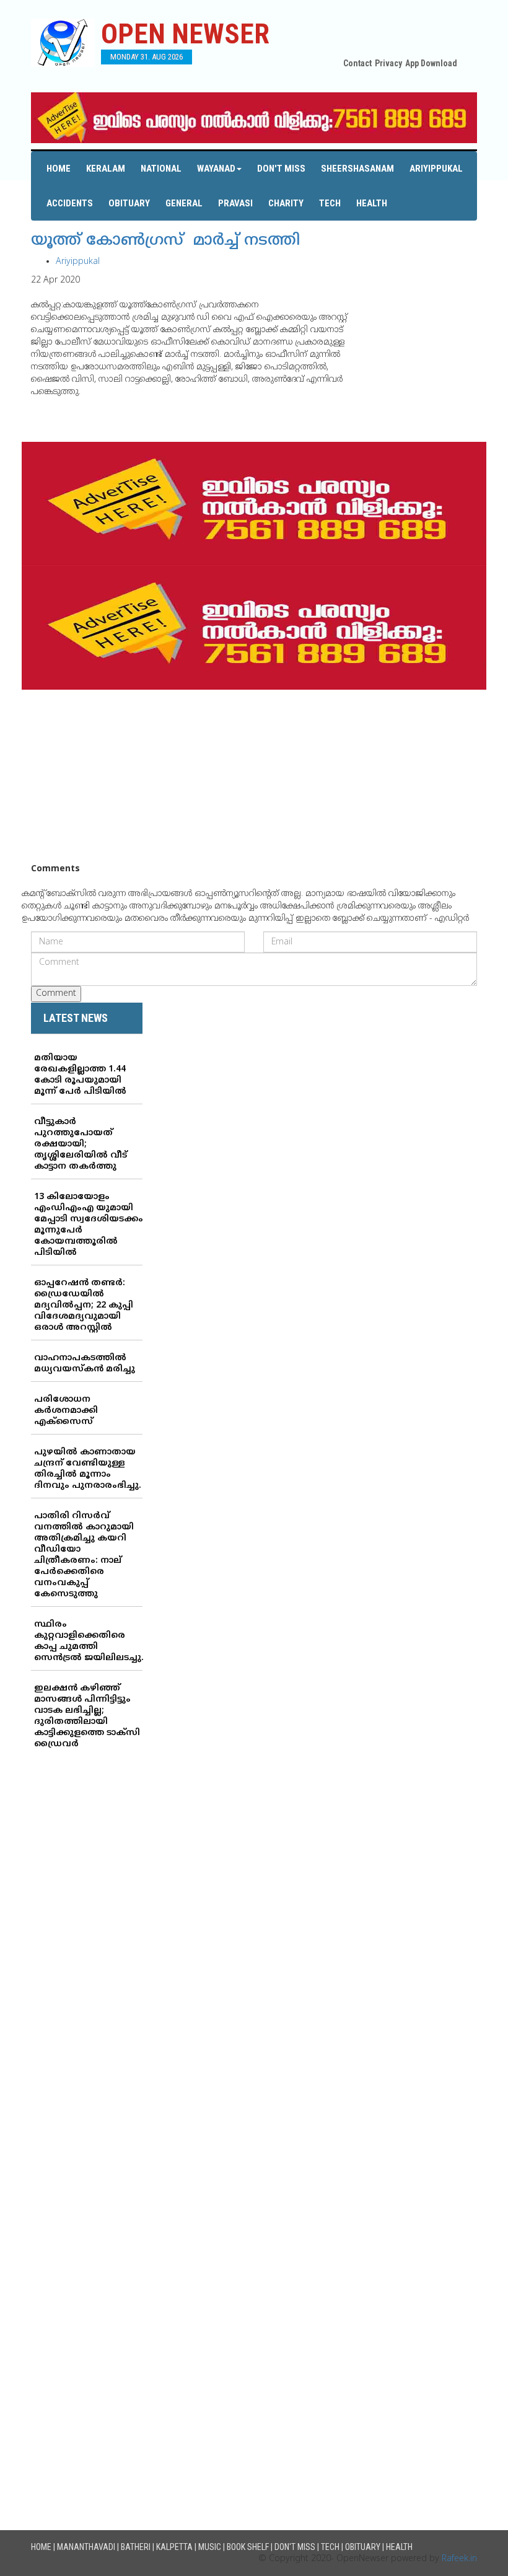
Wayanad (216, 169)
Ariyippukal (436, 169)
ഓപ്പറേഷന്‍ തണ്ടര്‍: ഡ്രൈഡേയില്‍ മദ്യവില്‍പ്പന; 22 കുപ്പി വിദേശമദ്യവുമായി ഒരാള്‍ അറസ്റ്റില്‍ (84, 1305)
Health (372, 203)
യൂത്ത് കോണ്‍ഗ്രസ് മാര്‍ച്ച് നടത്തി (165, 241)
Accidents (70, 203)
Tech (330, 203)
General (184, 203)
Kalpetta (174, 2547)
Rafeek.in (459, 2559)
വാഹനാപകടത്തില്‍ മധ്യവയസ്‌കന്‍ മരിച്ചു (85, 1364)
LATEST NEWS (76, 1018)
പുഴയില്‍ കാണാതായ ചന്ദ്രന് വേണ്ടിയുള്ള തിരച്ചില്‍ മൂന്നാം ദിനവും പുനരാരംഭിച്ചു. (88, 1469)
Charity (286, 203)
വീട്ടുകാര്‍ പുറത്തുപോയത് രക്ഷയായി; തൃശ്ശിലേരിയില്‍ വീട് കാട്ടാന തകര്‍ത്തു (81, 1144)
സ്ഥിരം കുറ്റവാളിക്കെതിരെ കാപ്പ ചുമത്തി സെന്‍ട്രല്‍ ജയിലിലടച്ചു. (89, 1641)
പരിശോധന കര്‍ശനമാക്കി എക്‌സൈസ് (66, 1411)
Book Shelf (248, 2547)
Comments (55, 869)
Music (210, 2547)
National (161, 169)
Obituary (129, 203)
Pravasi (235, 203)
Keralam (106, 169)
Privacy (388, 63)
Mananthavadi (86, 2547)
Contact (357, 63)
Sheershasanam (357, 169)
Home (59, 169)
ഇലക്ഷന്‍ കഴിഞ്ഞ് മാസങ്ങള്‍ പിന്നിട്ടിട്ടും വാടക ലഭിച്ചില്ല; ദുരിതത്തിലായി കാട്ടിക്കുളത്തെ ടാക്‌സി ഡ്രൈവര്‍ (87, 1716)
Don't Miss (281, 169)
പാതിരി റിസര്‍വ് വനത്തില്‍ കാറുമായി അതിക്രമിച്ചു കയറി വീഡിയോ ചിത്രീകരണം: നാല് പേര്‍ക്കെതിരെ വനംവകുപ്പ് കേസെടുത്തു (84, 1555)
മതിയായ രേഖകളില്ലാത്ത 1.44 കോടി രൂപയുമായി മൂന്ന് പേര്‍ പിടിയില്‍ (80, 1075)
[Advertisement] (254, 776)
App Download (431, 63)
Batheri (136, 2547)
